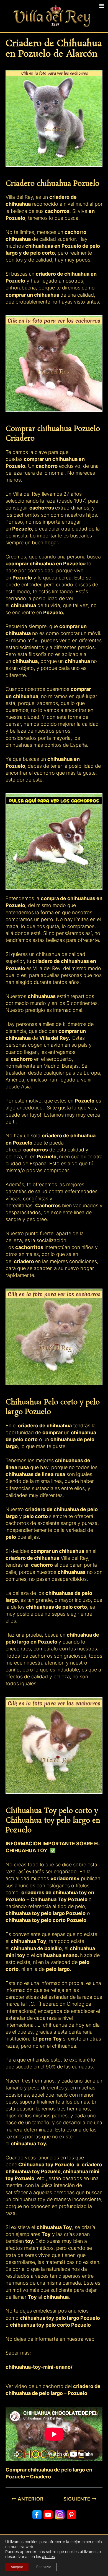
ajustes (48, 2557)
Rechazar (44, 2567)
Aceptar (17, 2567)
